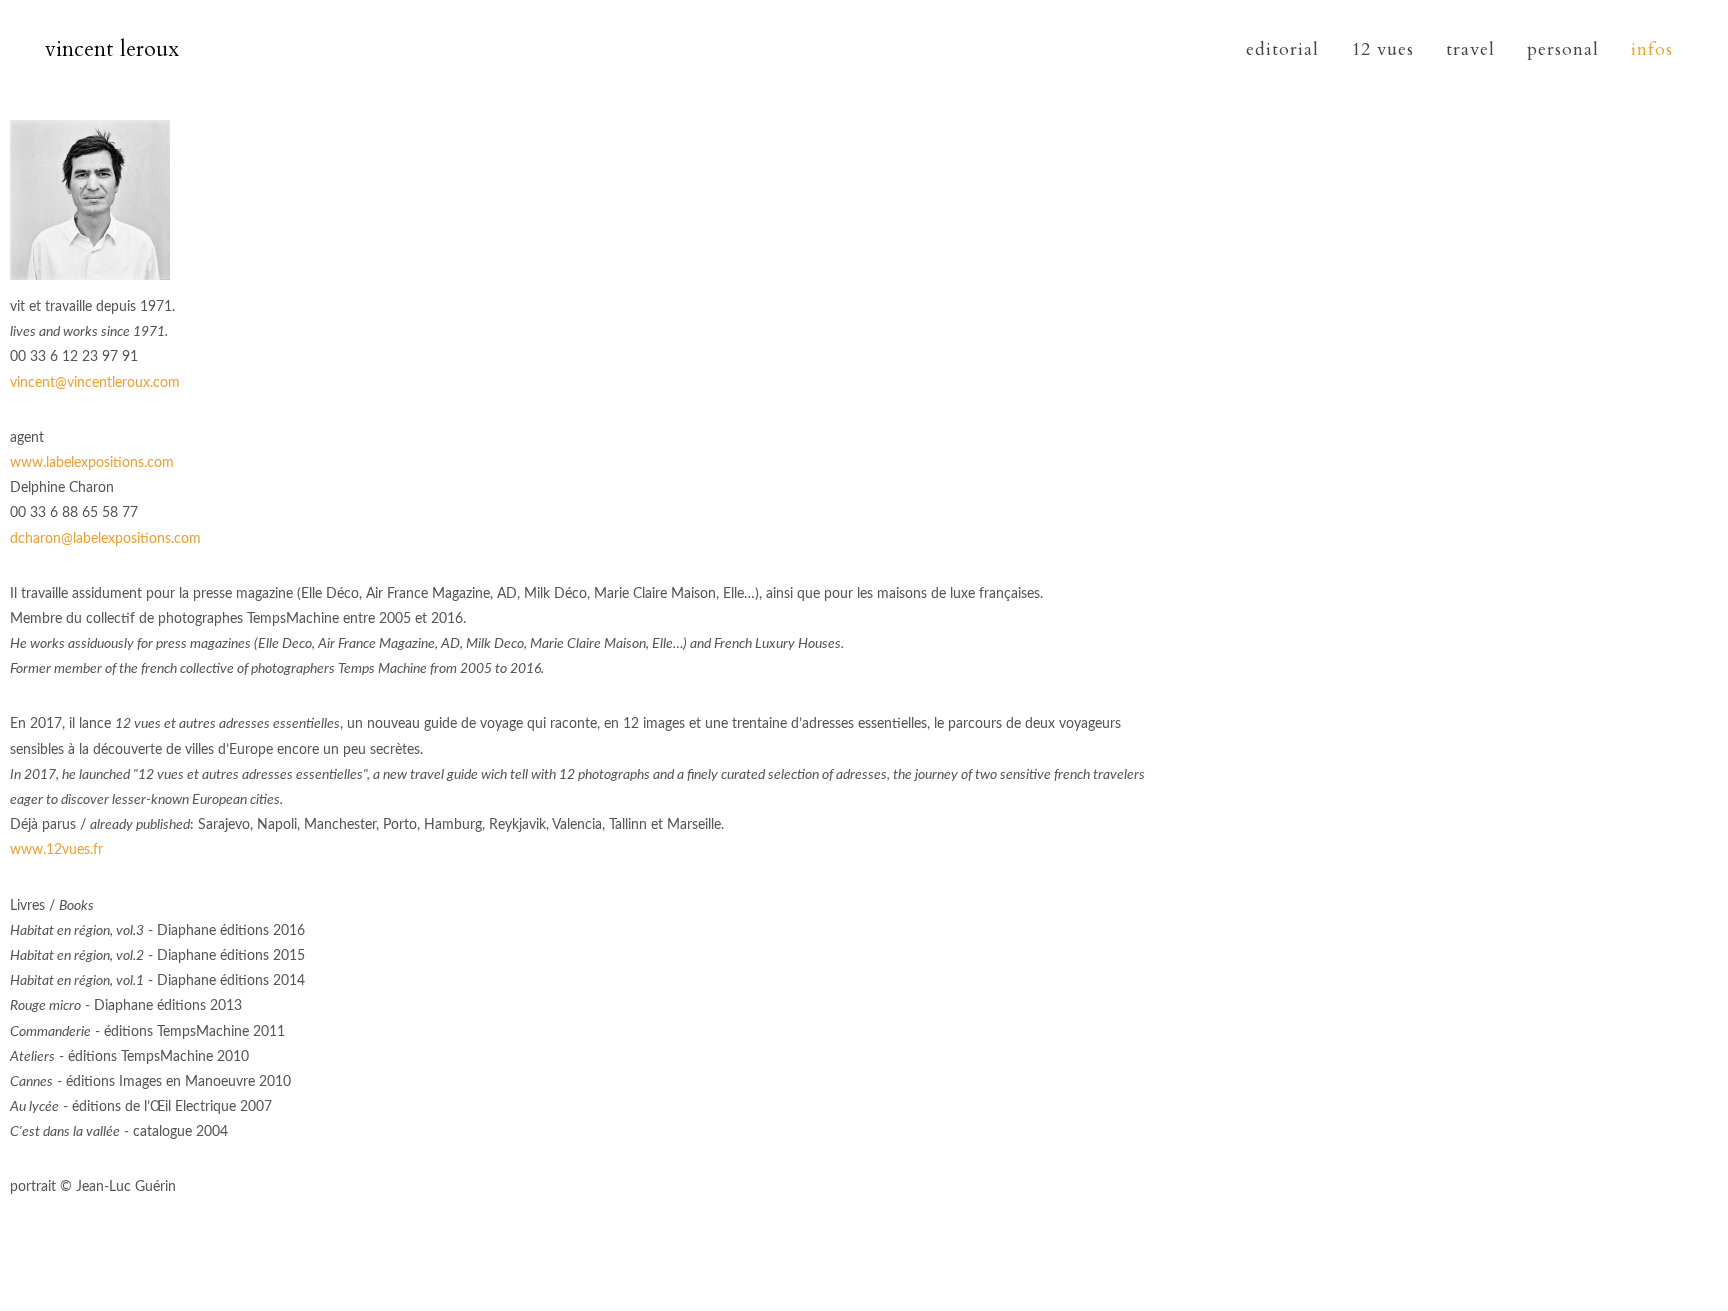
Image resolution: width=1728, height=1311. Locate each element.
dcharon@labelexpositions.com (105, 539)
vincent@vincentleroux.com (95, 383)
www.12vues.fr (56, 850)
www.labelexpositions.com (92, 463)
